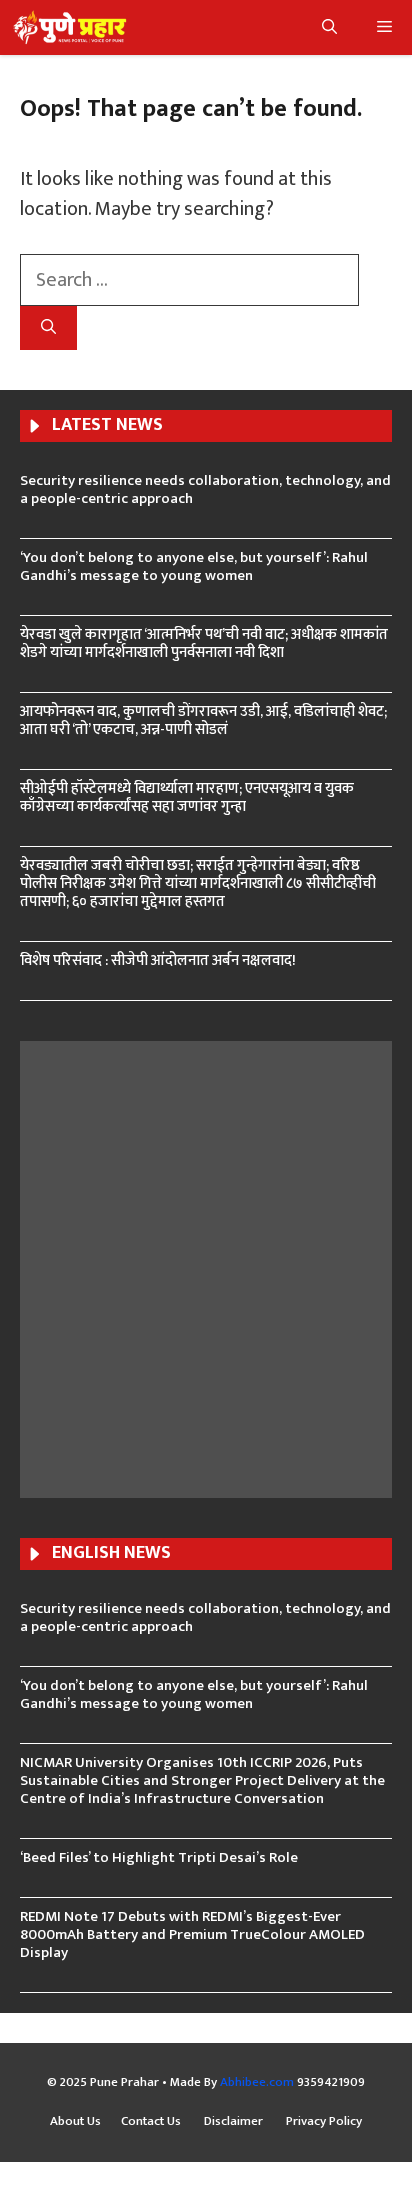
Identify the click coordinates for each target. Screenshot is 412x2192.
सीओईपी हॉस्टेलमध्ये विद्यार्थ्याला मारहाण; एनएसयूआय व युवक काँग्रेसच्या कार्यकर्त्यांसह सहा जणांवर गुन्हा (187, 797)
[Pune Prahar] (68, 27)
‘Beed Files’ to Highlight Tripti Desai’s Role (159, 1857)
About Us (75, 2122)
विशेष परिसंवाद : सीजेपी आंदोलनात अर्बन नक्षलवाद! (158, 960)
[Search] (48, 328)
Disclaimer (235, 2122)
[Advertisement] (206, 1267)
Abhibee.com (257, 2082)
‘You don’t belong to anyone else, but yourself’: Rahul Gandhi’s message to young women (194, 566)
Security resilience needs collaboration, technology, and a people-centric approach (205, 489)
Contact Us (152, 2122)
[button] (329, 27)
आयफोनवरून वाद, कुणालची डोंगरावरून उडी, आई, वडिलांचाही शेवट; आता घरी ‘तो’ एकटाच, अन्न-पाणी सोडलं (203, 720)
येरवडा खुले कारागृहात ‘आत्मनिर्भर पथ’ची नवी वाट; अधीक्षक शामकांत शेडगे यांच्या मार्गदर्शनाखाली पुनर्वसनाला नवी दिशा (204, 643)
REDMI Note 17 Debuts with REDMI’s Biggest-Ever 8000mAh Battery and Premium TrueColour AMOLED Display (192, 1934)
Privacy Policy (324, 2122)
